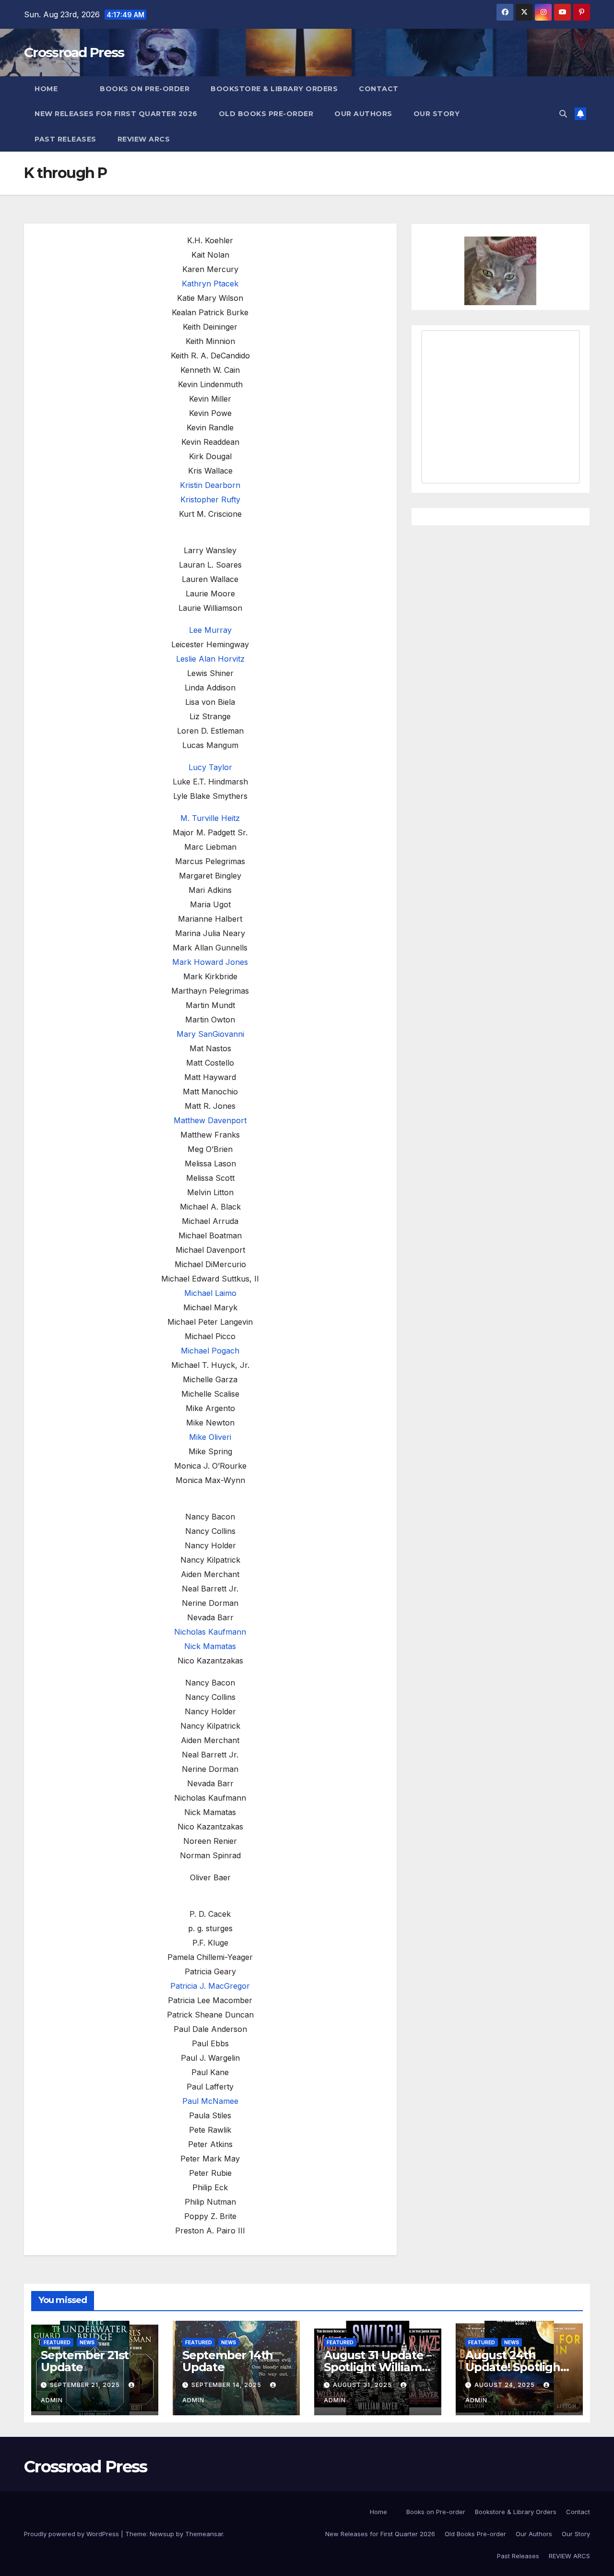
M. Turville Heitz (210, 818)
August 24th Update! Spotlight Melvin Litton (515, 2367)
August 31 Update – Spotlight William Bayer (378, 2367)
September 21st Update (85, 2361)
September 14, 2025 (227, 2385)
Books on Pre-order (145, 89)
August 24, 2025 (506, 2385)
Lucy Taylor (210, 767)
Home (46, 89)
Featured (57, 2342)
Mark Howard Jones (210, 962)
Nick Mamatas (210, 1646)
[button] (563, 114)
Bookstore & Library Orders (274, 89)
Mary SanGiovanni (210, 1034)
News (87, 2342)
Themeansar (204, 2534)
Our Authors (363, 114)
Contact (379, 89)
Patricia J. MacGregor (210, 1986)
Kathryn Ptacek (210, 284)
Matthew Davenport (210, 1120)
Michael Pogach (210, 1351)
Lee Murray (210, 630)
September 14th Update (228, 2361)
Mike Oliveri (210, 1437)
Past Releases (65, 139)
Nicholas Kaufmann (210, 1632)
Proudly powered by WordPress (72, 2534)
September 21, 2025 (86, 2385)
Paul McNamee (210, 2101)
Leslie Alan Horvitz (210, 659)
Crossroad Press (74, 52)
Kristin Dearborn (210, 485)
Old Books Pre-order (266, 114)
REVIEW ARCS (144, 139)
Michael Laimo (210, 1293)
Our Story (437, 114)
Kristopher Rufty (210, 499)
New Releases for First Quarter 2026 (116, 114)
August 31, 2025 (363, 2385)
